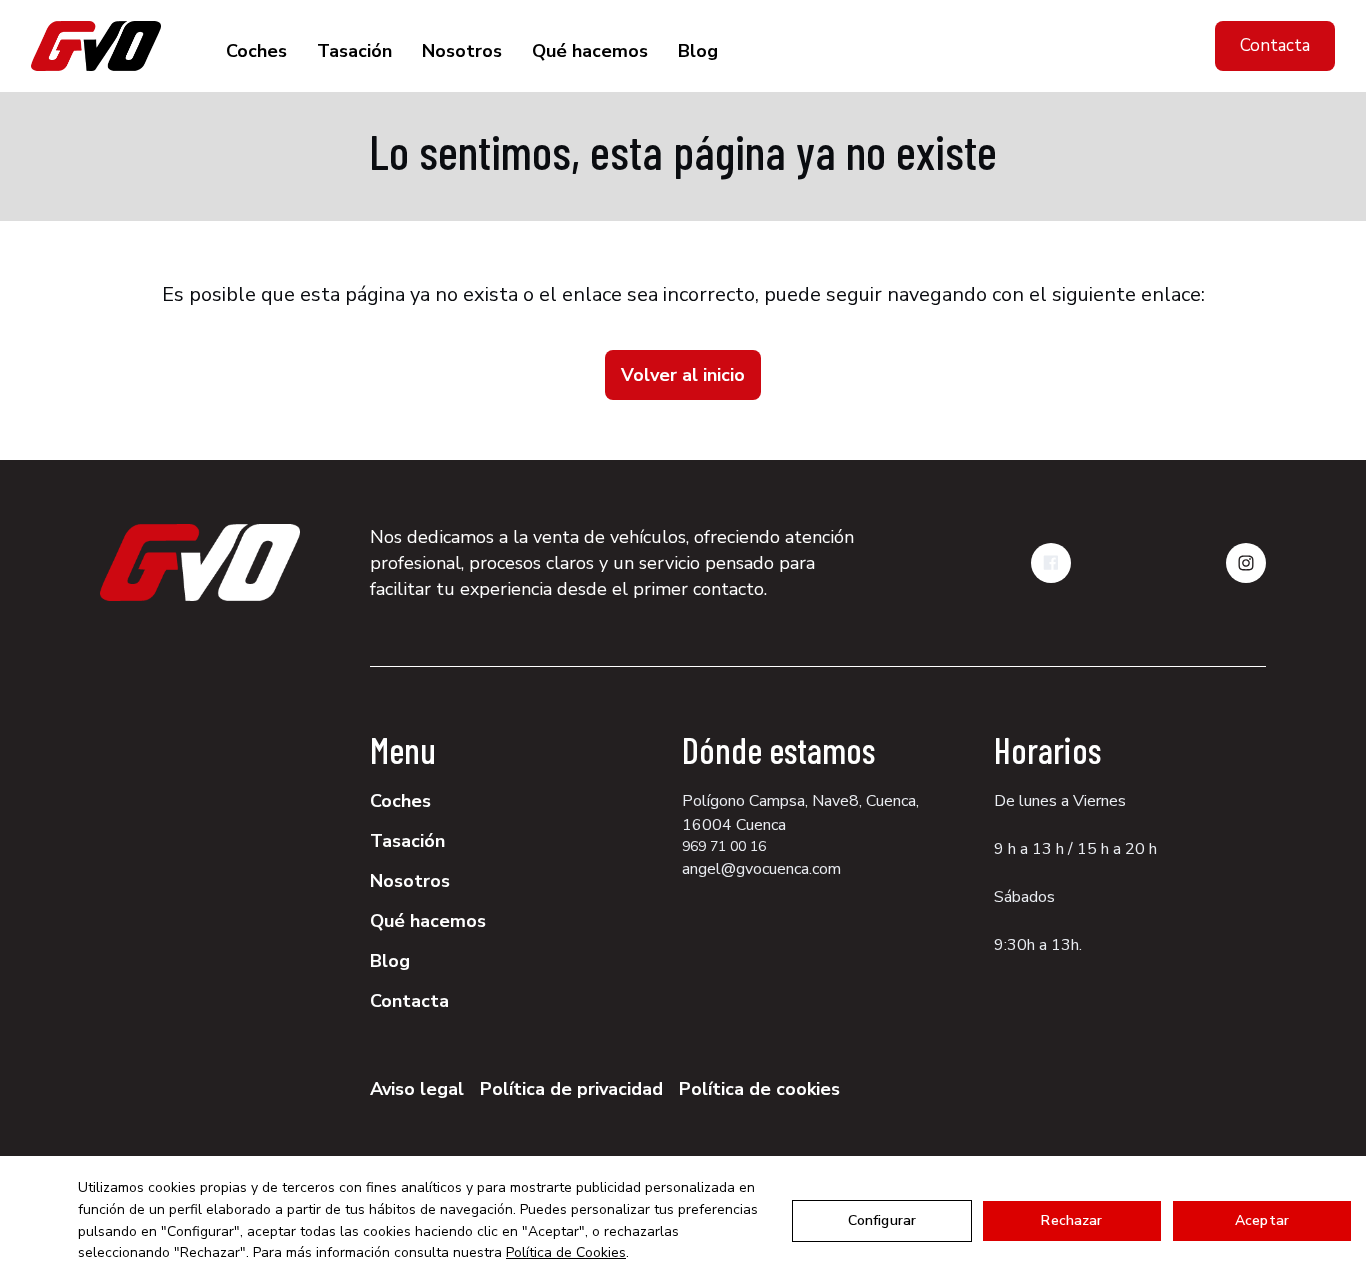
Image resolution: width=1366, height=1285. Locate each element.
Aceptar (1262, 1220)
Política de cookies (759, 1089)
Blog (698, 51)
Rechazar (1071, 1220)
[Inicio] (96, 46)
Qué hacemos (590, 51)
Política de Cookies (566, 1252)
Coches (256, 51)
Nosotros (462, 51)
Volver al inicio (683, 375)
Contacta (1275, 45)
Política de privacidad (571, 1089)
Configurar (882, 1220)
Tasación (354, 51)
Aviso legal (417, 1089)
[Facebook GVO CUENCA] (1051, 563)
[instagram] (1246, 563)
